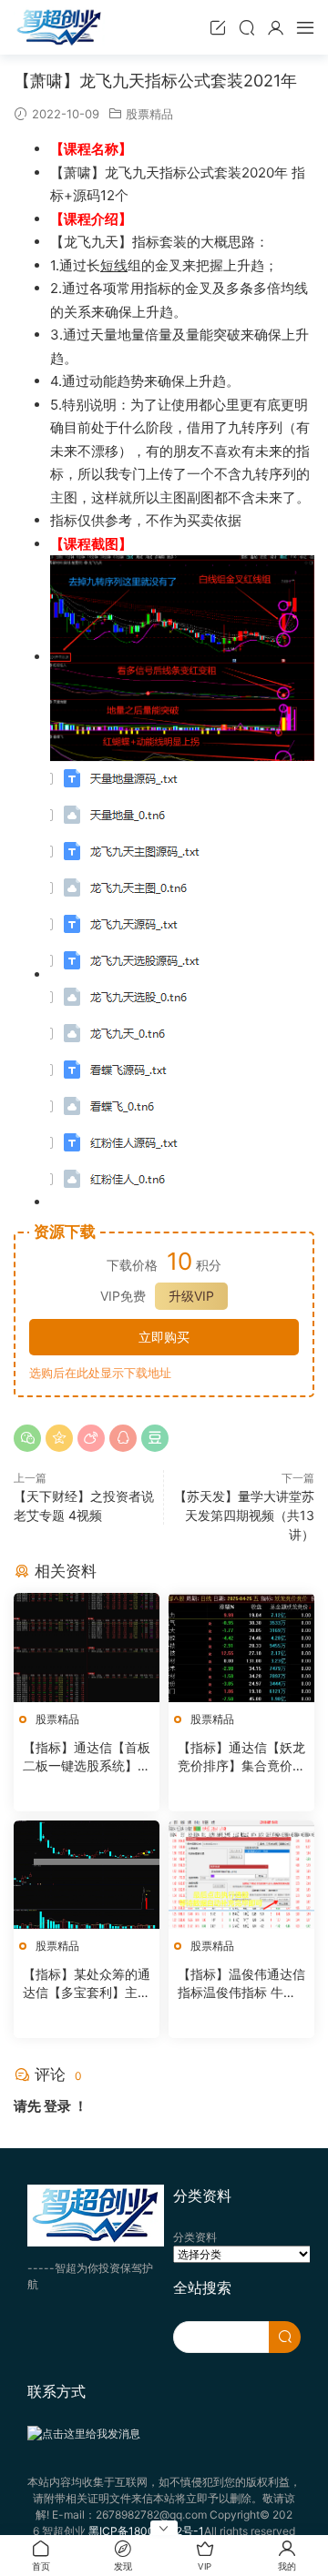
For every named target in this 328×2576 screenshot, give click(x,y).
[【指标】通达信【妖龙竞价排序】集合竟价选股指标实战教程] (241, 1647)
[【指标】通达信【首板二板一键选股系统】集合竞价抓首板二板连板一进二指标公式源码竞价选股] (87, 1647)
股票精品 (149, 114)
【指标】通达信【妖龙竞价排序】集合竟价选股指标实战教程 (241, 1757)
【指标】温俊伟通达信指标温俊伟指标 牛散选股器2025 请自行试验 (241, 1984)
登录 (57, 2106)
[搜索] (247, 27)
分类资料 (195, 2237)
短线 (114, 265)
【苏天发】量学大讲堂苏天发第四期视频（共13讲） (244, 1515)
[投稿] (218, 27)
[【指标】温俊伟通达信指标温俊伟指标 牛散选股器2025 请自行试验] (241, 1875)
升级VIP (191, 1296)
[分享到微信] (27, 1438)
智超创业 (59, 27)
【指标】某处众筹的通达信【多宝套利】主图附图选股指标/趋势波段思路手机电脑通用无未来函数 (87, 1984)
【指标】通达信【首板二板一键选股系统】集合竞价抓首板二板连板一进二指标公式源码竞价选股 (87, 1757)
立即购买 (164, 1337)
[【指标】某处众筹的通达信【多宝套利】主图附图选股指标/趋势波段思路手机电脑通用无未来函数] (87, 1875)
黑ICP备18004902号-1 (146, 2531)
